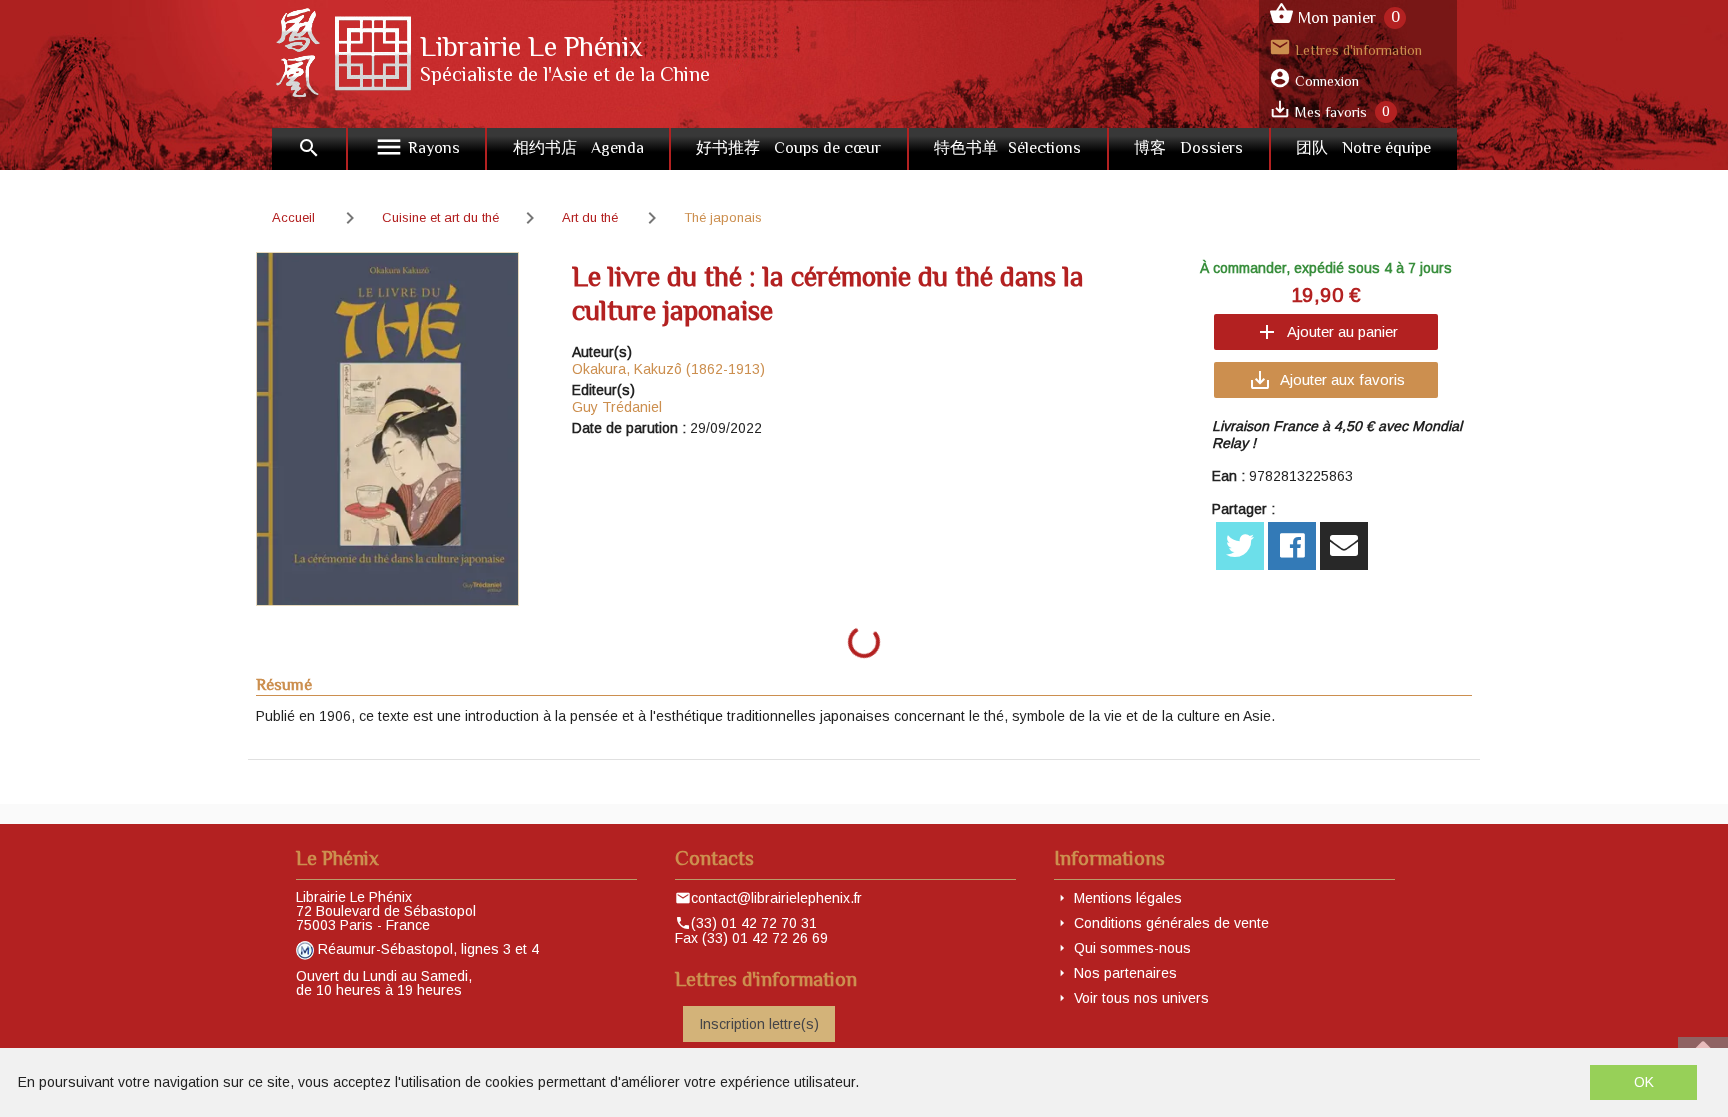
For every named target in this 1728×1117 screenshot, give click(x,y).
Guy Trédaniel (617, 407)
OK (1644, 1082)
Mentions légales (1128, 898)
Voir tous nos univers (1141, 998)
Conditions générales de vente (1171, 923)
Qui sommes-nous (1132, 948)
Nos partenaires (1125, 973)
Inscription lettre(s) (759, 1024)
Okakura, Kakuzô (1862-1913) (668, 369)
